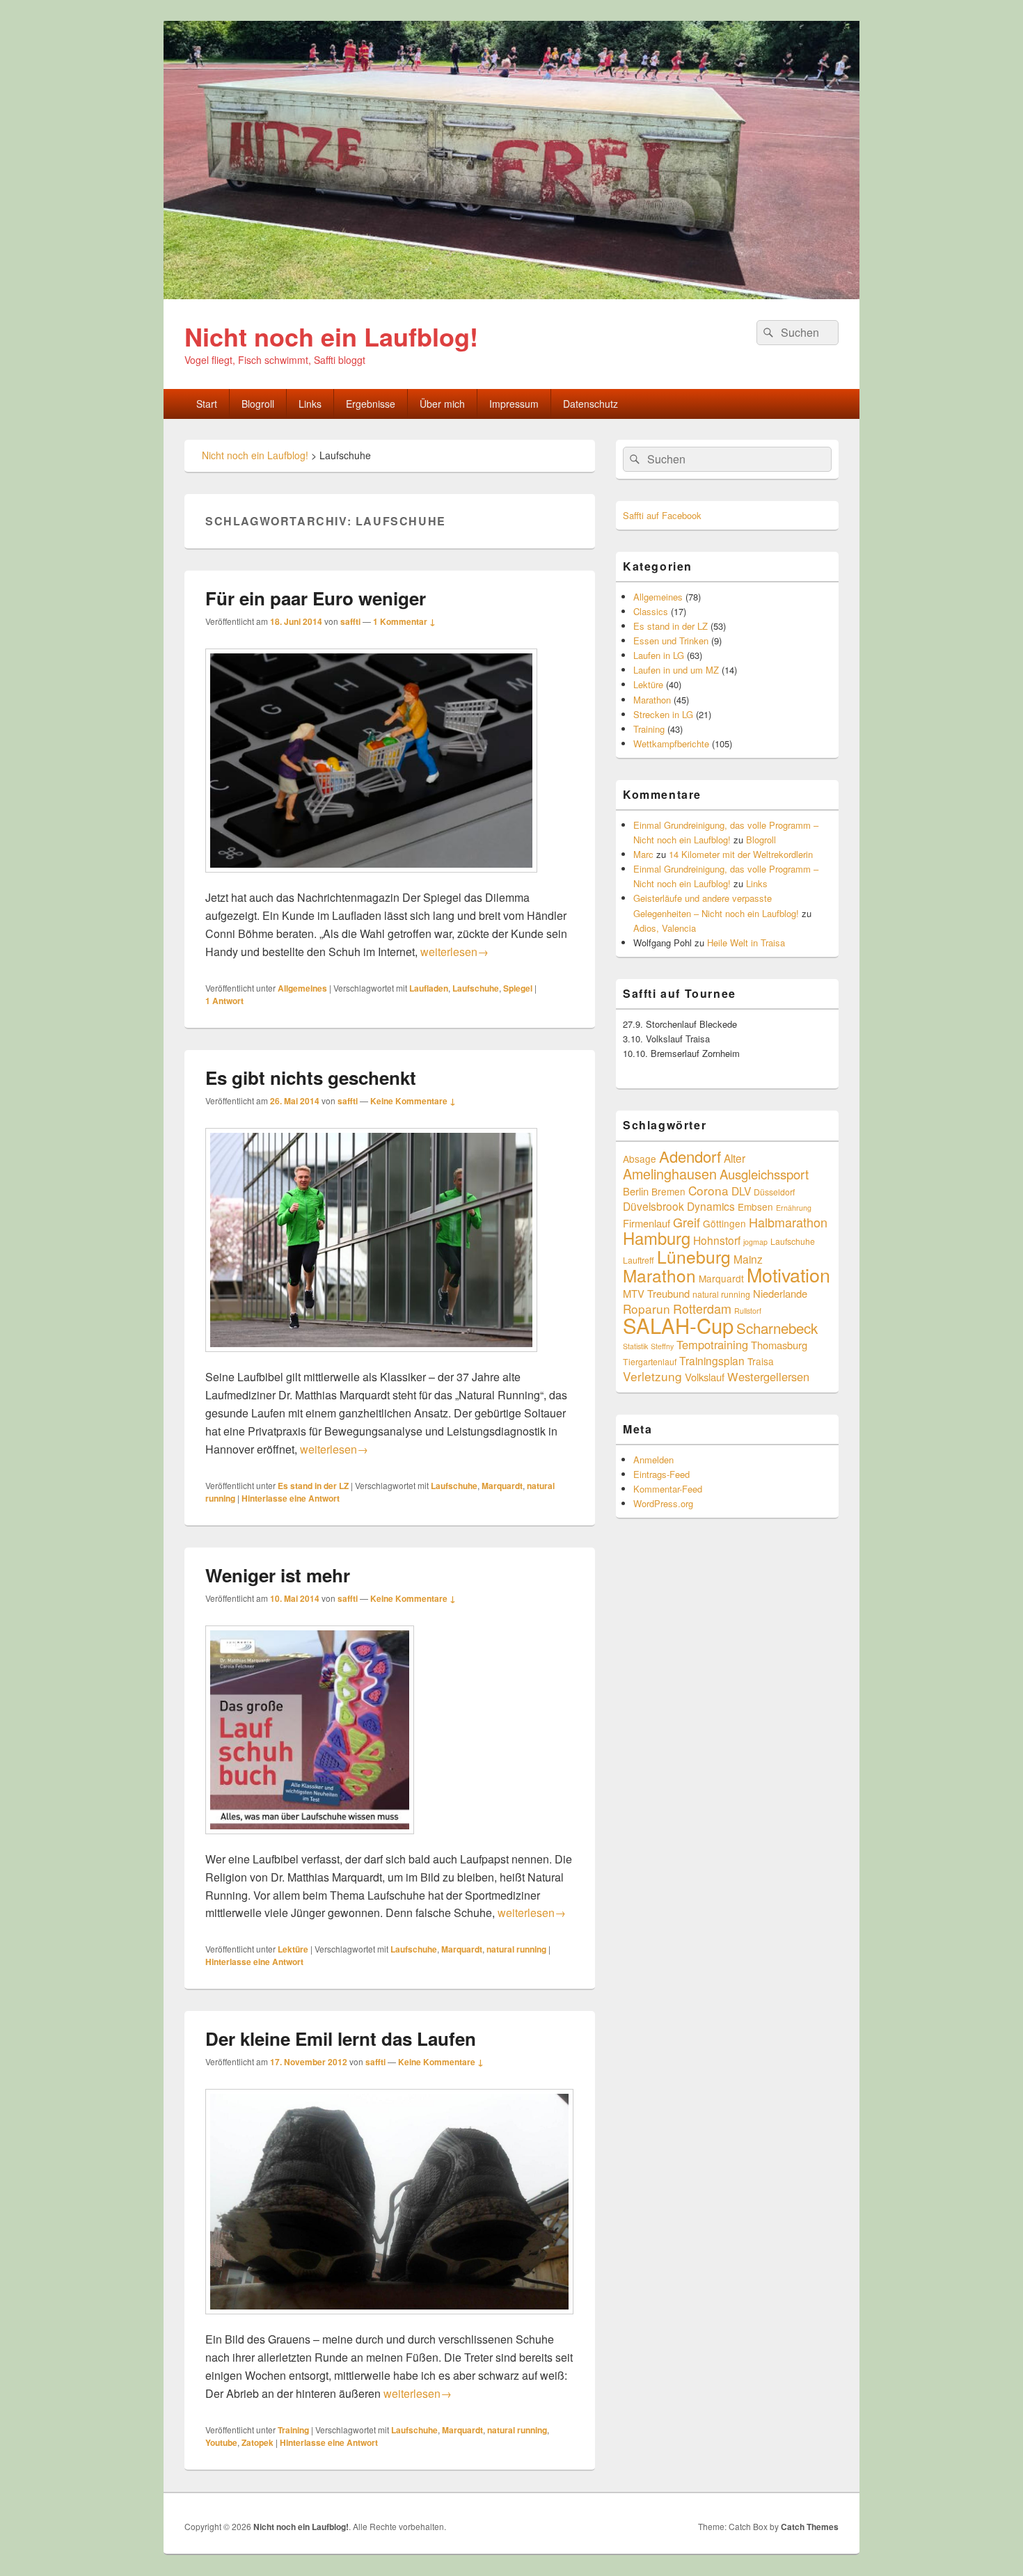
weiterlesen (454, 952)
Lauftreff (639, 1260)
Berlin (636, 1191)
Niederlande (780, 1293)
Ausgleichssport (764, 1174)
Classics (651, 611)
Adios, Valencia (665, 928)
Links (310, 404)
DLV (741, 1191)
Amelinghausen (670, 1174)
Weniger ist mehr (278, 1575)
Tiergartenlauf (650, 1361)
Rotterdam (702, 1308)
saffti (350, 621)
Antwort (224, 1001)
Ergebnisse (371, 404)
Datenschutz (590, 404)
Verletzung (652, 1376)
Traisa (761, 1361)
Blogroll (258, 404)
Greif (687, 1222)
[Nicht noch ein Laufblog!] (511, 295)
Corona (708, 1190)
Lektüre (293, 1949)
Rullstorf (748, 1311)
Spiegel (518, 988)
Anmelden (653, 1460)
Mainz (748, 1259)
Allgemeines (302, 988)
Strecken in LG (663, 714)
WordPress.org (663, 1503)
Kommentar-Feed (668, 1489)
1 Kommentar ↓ (404, 621)
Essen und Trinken (671, 641)
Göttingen (724, 1223)
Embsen (755, 1207)
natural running (516, 1949)
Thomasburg (779, 1345)
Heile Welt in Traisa (746, 943)
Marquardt (502, 1486)
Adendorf (690, 1156)
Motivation (788, 1274)
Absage (640, 1159)
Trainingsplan (712, 1360)
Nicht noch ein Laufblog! (331, 336)
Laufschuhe (476, 988)
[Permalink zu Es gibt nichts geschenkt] (371, 1359)
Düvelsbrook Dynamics (679, 1206)
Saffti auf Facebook (662, 515)
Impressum (514, 404)
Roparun (647, 1309)
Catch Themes (810, 2527)
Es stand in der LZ (313, 1486)
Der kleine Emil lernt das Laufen (341, 2038)
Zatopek (257, 2442)
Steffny (662, 1346)
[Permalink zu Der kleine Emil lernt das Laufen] (389, 2321)
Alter (735, 1158)
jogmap (755, 1242)
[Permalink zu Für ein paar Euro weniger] (371, 879)
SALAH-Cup (678, 1325)
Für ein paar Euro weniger (316, 598)
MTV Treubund (656, 1293)
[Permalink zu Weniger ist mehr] (310, 1841)
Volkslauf (705, 1377)
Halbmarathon (788, 1222)
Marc (643, 854)
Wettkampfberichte (671, 744)
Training (293, 2430)
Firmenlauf (647, 1223)
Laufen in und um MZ (676, 670)
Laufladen (429, 988)
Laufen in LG (659, 655)
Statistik (635, 1346)
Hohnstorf (717, 1240)
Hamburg (657, 1238)
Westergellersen (768, 1376)
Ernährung (794, 1208)
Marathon (652, 700)
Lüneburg (694, 1256)
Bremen (668, 1191)
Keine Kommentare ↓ (413, 1101)
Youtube (221, 2442)
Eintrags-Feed (661, 1474)
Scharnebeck (777, 1328)
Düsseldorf (774, 1192)
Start (207, 404)
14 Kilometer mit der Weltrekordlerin (741, 854)
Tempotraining (712, 1344)
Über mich (442, 404)
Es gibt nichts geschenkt (311, 1078)
